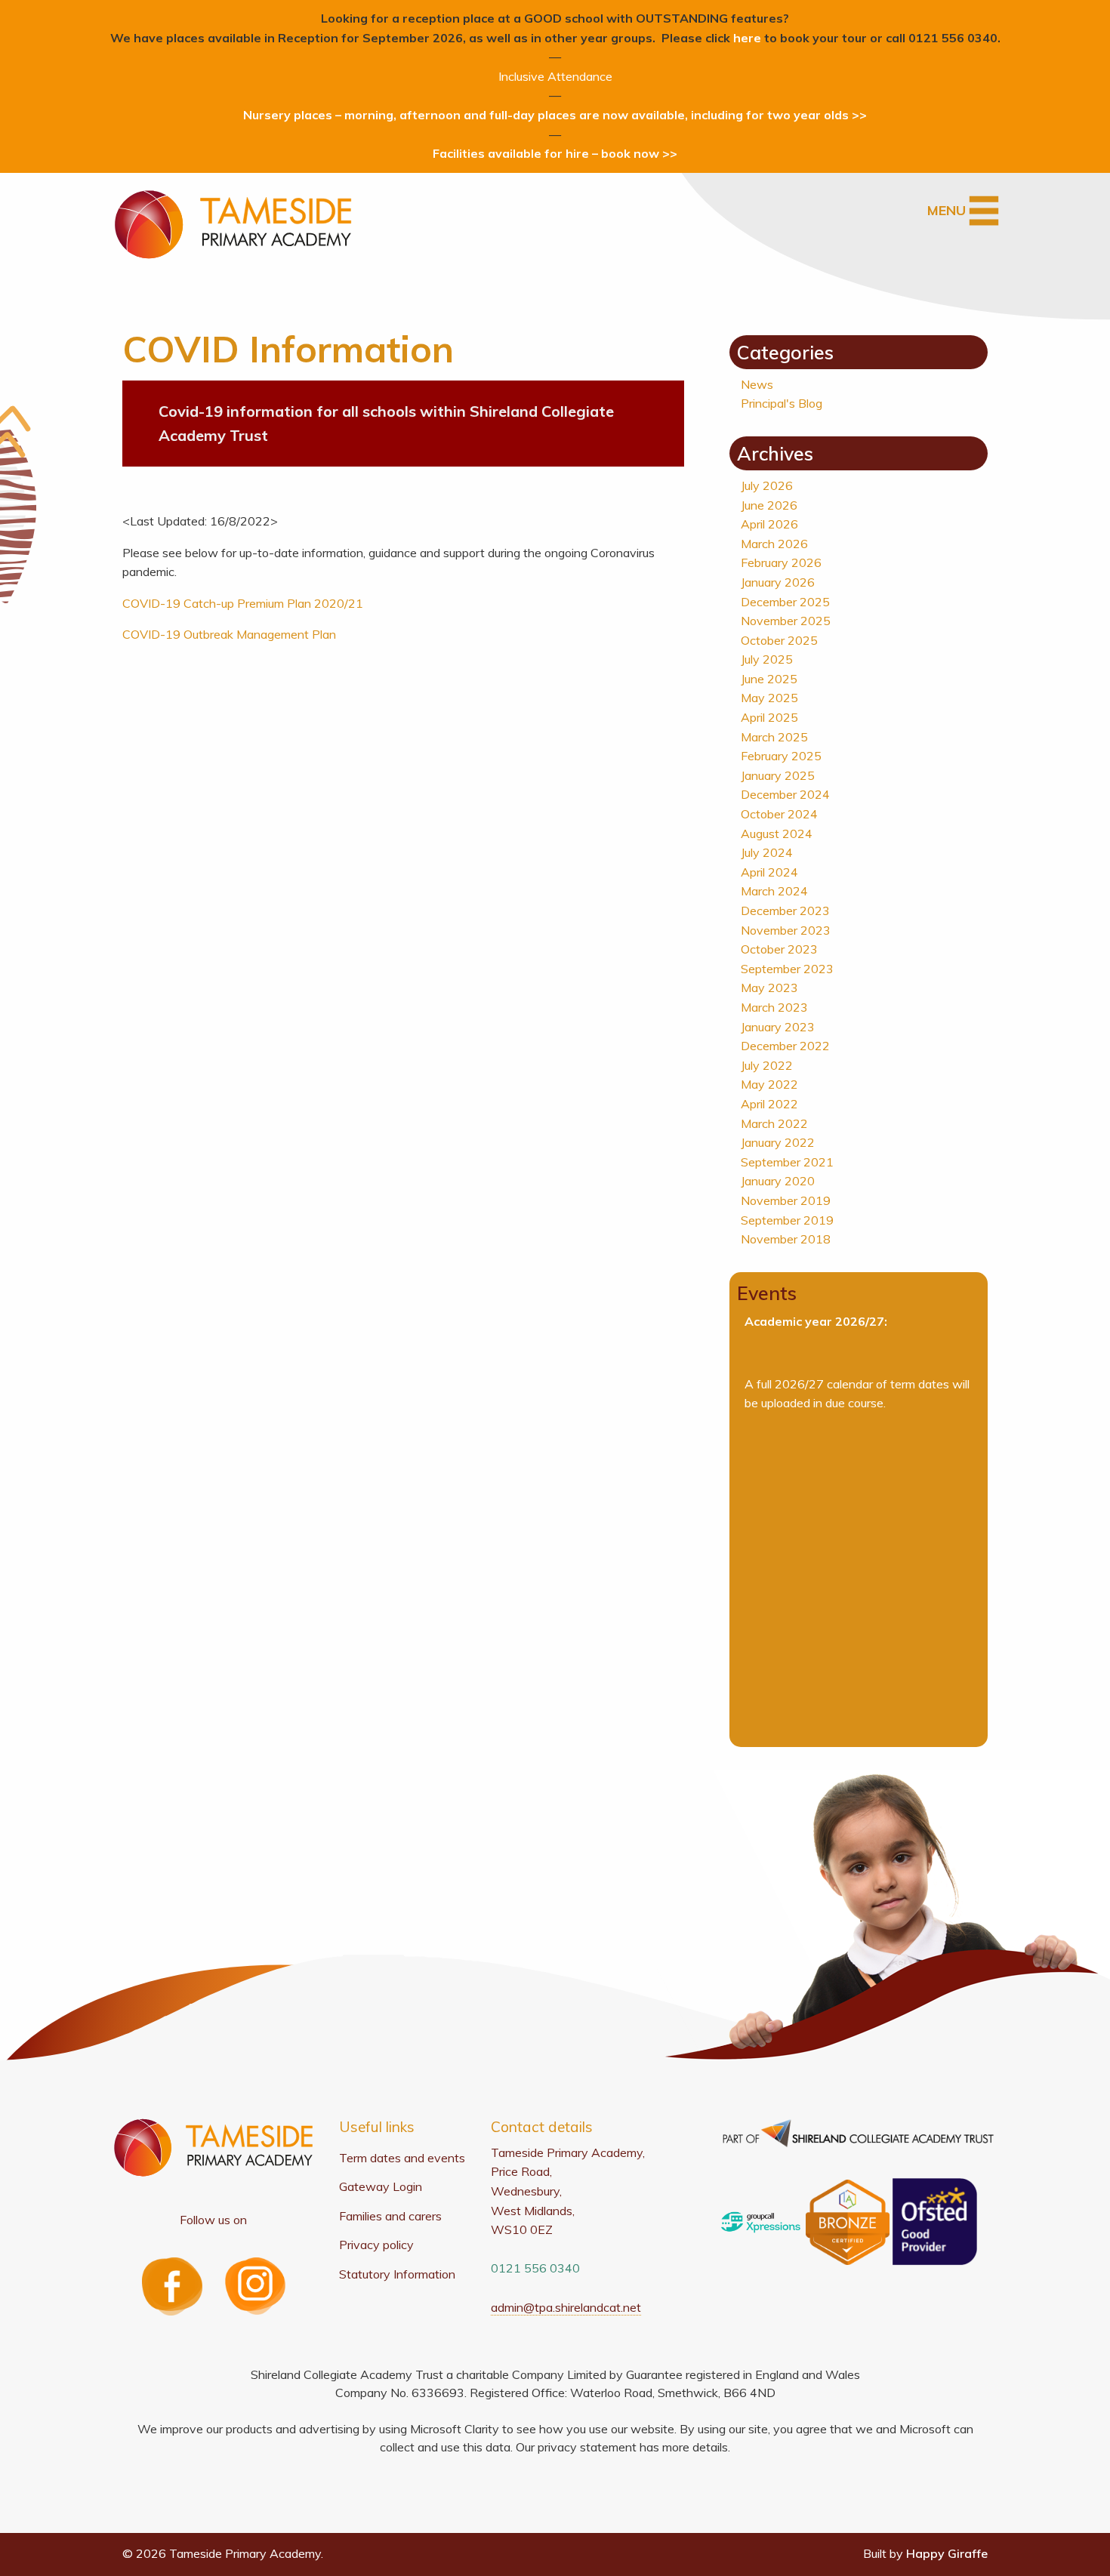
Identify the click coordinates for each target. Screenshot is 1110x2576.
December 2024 (785, 794)
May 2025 (769, 698)
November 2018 (786, 1239)
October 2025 (779, 640)
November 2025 (786, 621)
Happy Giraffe (947, 2553)
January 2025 (778, 775)
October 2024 (779, 814)
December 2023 (785, 911)
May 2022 (769, 1084)
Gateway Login (381, 2186)
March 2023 (774, 1007)
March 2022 (774, 1123)
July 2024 (767, 852)
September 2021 (787, 1162)
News (757, 384)
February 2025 (781, 756)
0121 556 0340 (535, 2268)
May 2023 (769, 988)
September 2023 (787, 969)
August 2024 (777, 834)
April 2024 (769, 872)
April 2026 (769, 524)
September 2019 (787, 1220)
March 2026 (774, 544)
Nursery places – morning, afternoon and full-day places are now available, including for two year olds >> (555, 115)
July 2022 (767, 1065)
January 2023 (778, 1027)
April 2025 (769, 717)
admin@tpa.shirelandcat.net (566, 2307)
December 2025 (785, 602)
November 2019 (786, 1200)
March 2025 (774, 737)
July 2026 (767, 485)
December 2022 (785, 1046)
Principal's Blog (782, 403)
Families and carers (390, 2216)
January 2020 (778, 1181)
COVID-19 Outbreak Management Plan (229, 634)
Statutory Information (397, 2274)
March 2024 (774, 891)
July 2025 (767, 659)
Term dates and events (402, 2158)
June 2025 (769, 679)
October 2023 (779, 949)
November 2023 (786, 930)
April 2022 (769, 1104)
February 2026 (781, 562)
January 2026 (778, 582)
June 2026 (769, 505)
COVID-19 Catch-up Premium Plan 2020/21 (243, 603)
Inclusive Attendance (555, 76)
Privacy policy (376, 2245)
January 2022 (778, 1142)
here (747, 38)
